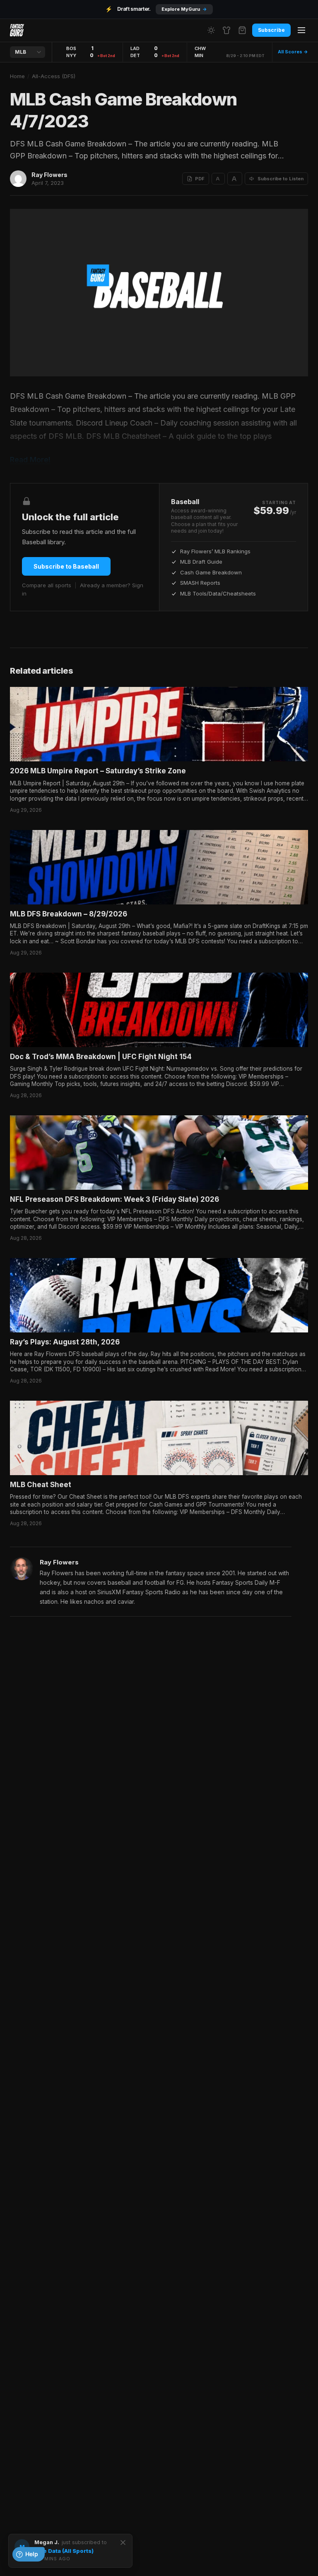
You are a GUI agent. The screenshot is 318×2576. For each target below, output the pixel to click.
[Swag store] (226, 30)
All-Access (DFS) (54, 76)
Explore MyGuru (184, 9)
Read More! (30, 460)
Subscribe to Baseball (66, 566)
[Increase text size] (235, 179)
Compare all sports (47, 585)
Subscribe (271, 30)
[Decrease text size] (218, 179)
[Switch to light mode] (211, 30)
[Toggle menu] (301, 30)
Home (17, 76)
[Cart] (242, 30)
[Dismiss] (123, 2543)
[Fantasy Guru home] (17, 30)
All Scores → (293, 52)
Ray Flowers (49, 175)
